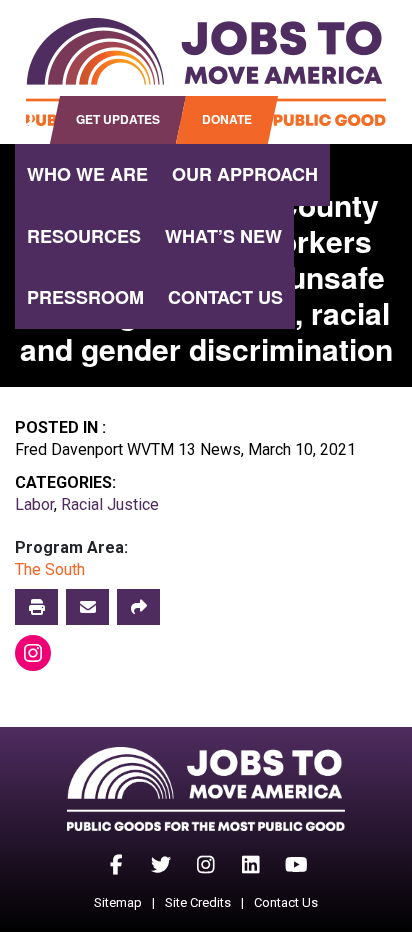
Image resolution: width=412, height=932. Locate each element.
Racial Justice (110, 504)
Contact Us (225, 297)
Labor (34, 504)
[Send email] (87, 607)
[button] (138, 607)
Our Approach (245, 174)
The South (50, 569)
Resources (84, 236)
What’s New (223, 236)
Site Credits (198, 902)
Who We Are (87, 174)
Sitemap (118, 902)
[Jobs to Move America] (206, 72)
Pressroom (85, 297)
